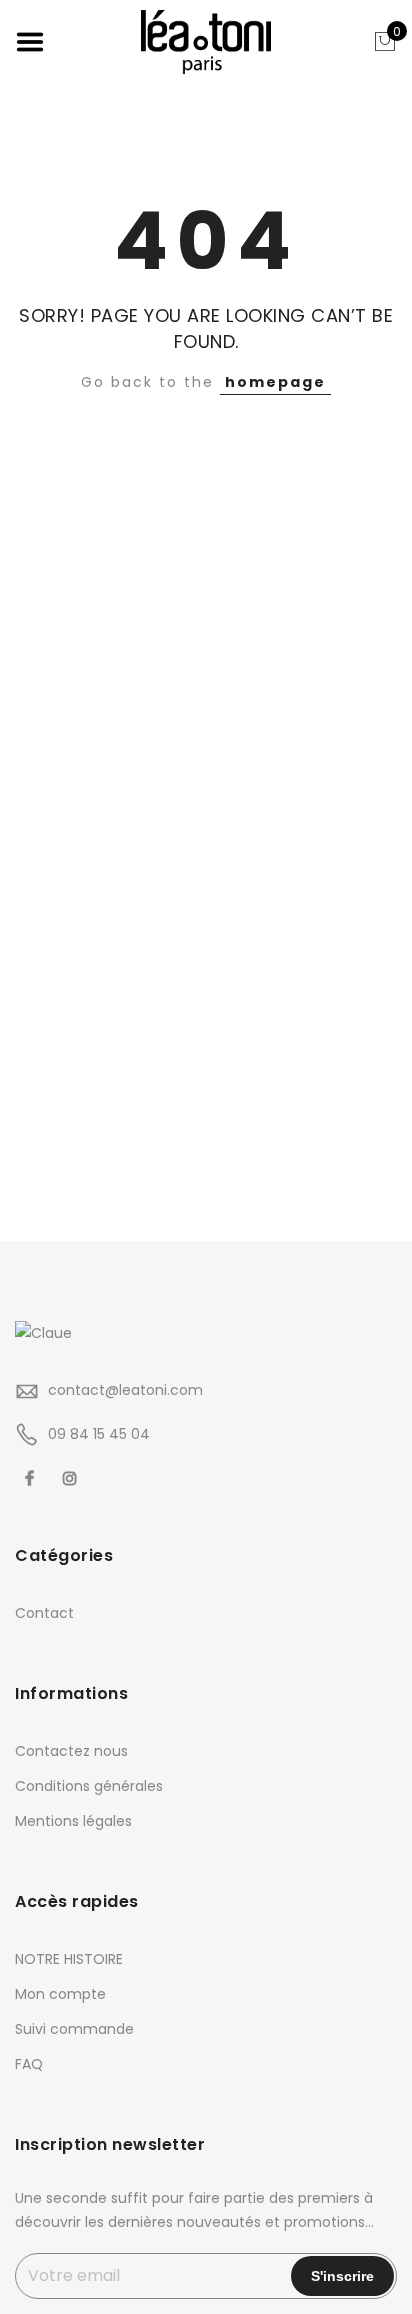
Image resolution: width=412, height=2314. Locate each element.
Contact (44, 1613)
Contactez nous (71, 1751)
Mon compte (60, 1994)
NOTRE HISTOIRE (69, 1959)
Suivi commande (74, 2029)
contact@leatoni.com (125, 1390)
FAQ (29, 2064)
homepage (275, 382)
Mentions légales (73, 1821)
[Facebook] (32, 1477)
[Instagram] (72, 1477)
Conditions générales (89, 1786)
